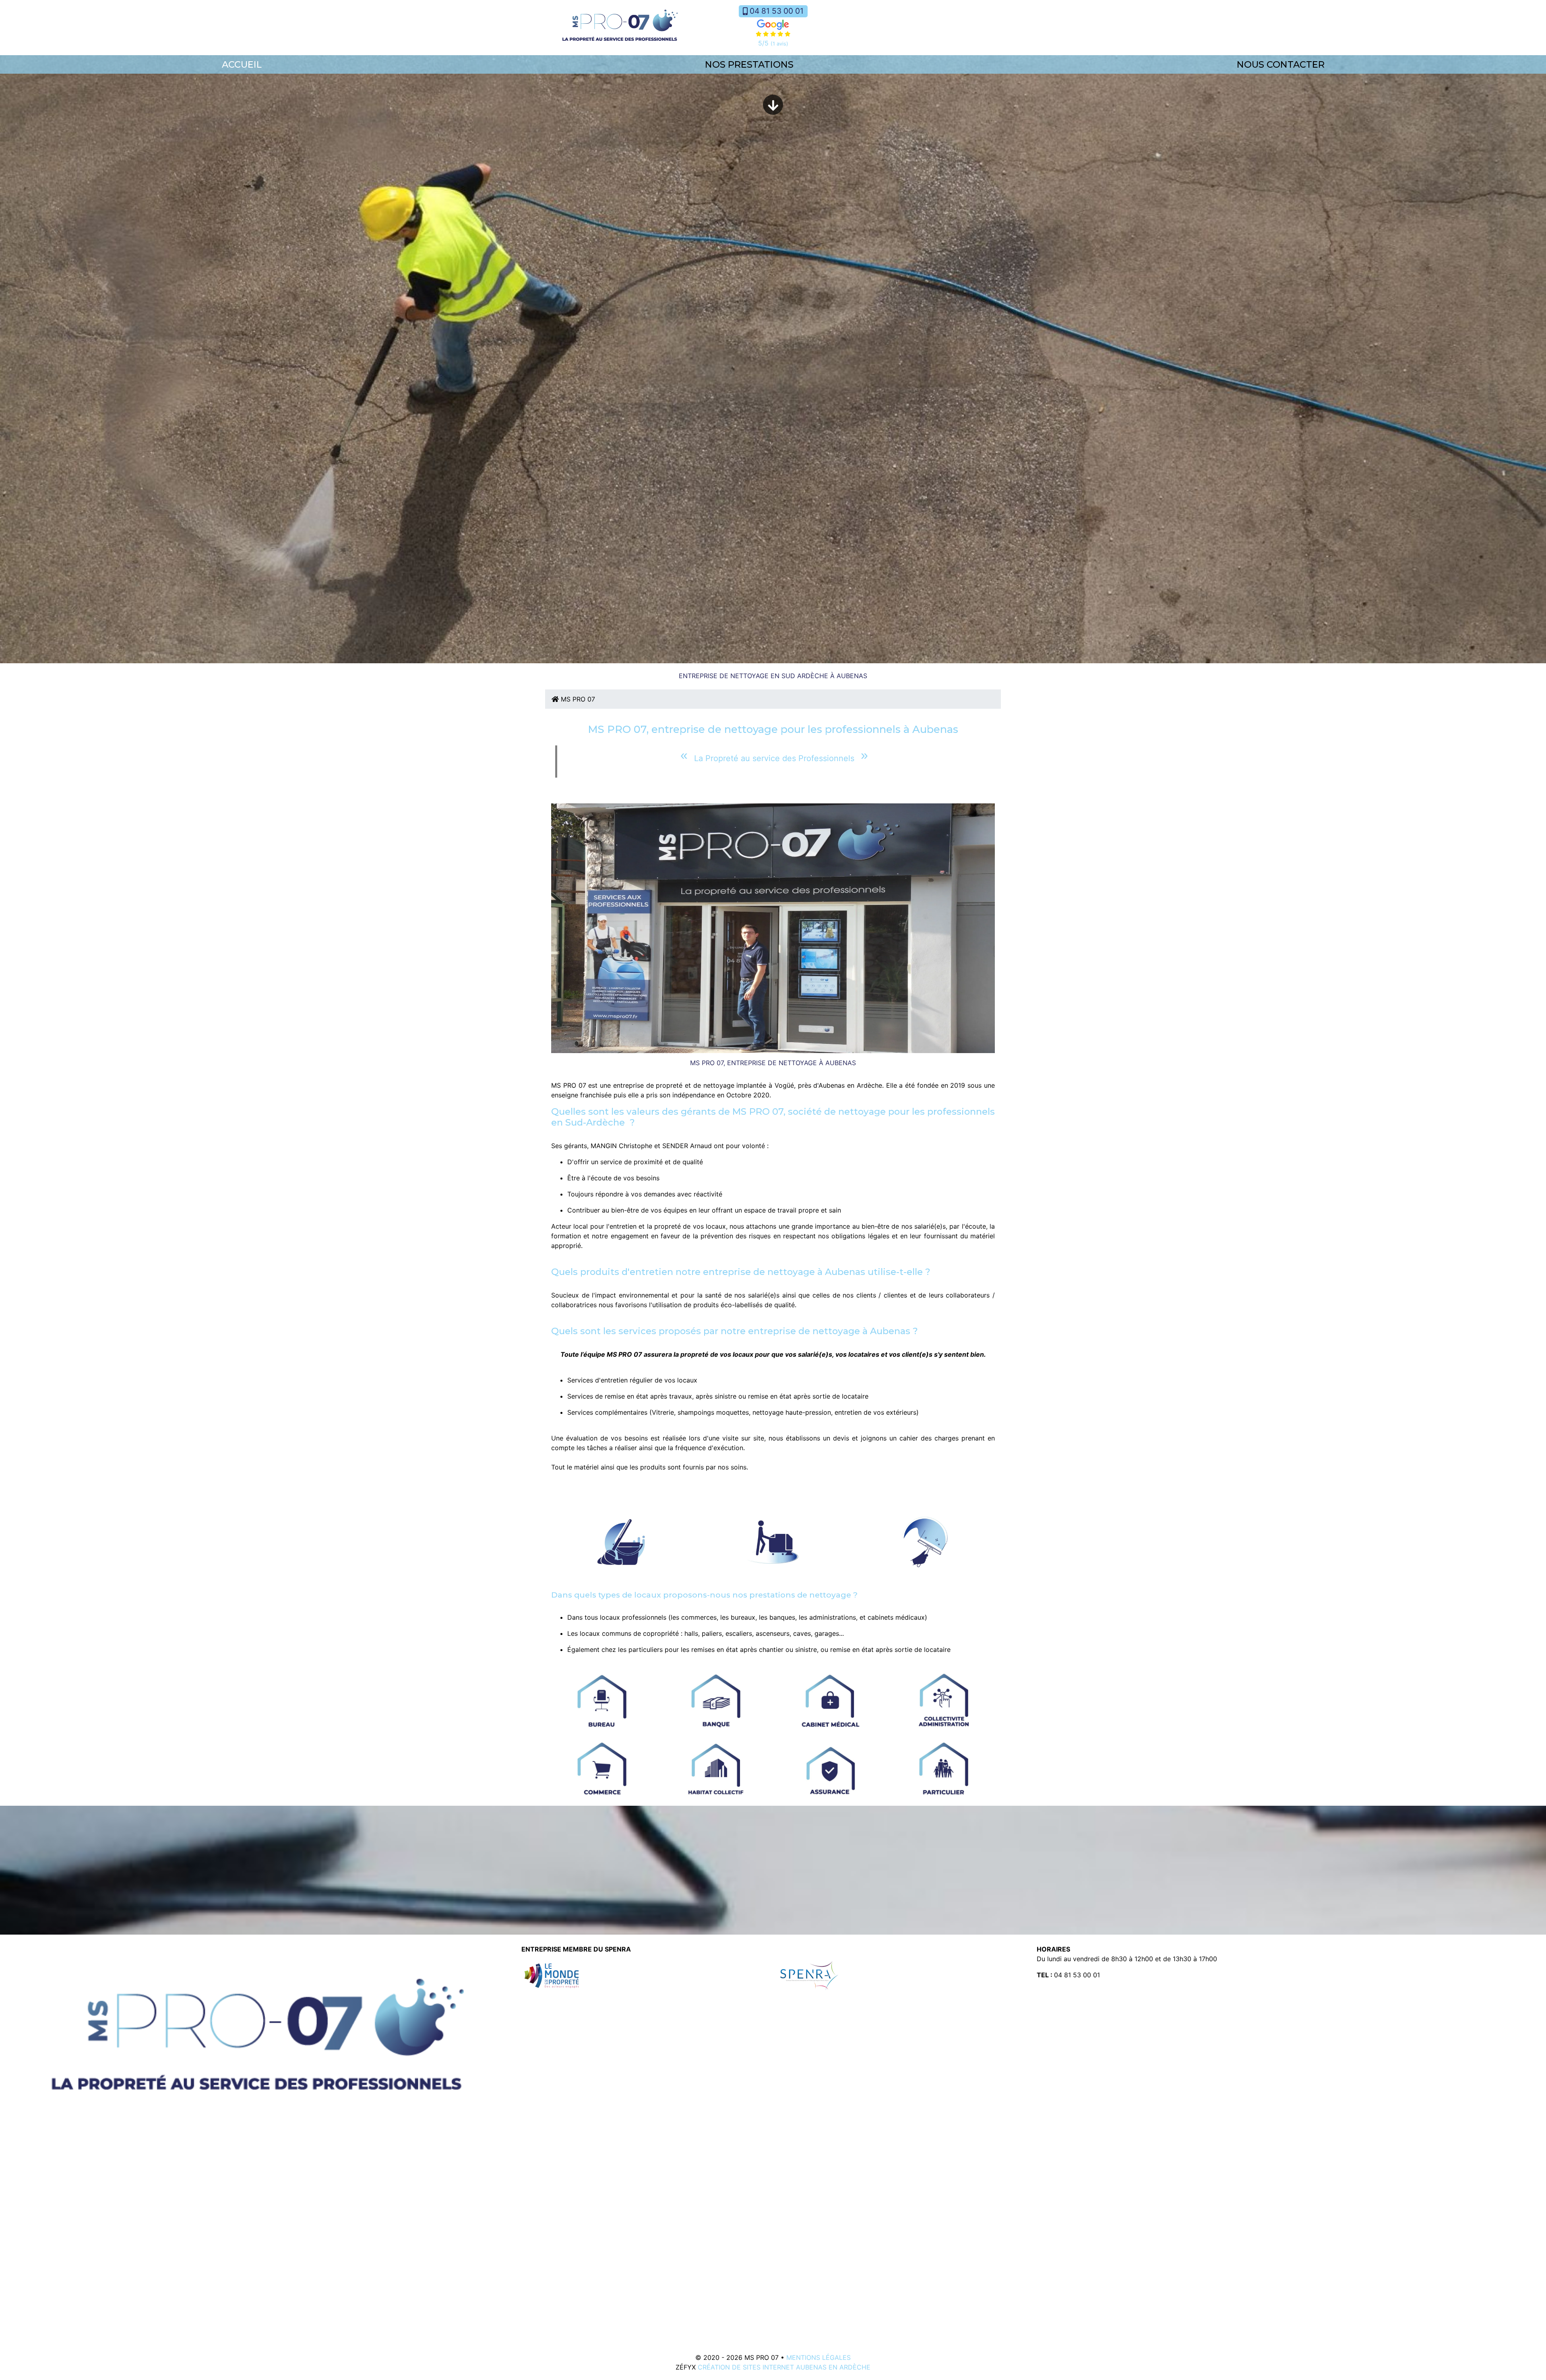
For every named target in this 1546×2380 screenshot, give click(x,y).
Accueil (242, 64)
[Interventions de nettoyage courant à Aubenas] (621, 1541)
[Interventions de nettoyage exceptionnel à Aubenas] (773, 1541)
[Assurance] (830, 1768)
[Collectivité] (944, 1700)
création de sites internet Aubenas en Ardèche (784, 2367)
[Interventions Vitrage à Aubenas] (925, 1541)
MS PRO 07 (577, 699)
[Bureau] (602, 1700)
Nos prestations (749, 64)
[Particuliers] (944, 1768)
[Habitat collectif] (716, 1768)
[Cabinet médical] (830, 1700)
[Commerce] (602, 1768)
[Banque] (716, 1700)
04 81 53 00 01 (777, 11)
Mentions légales (818, 2357)
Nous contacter (1281, 64)
